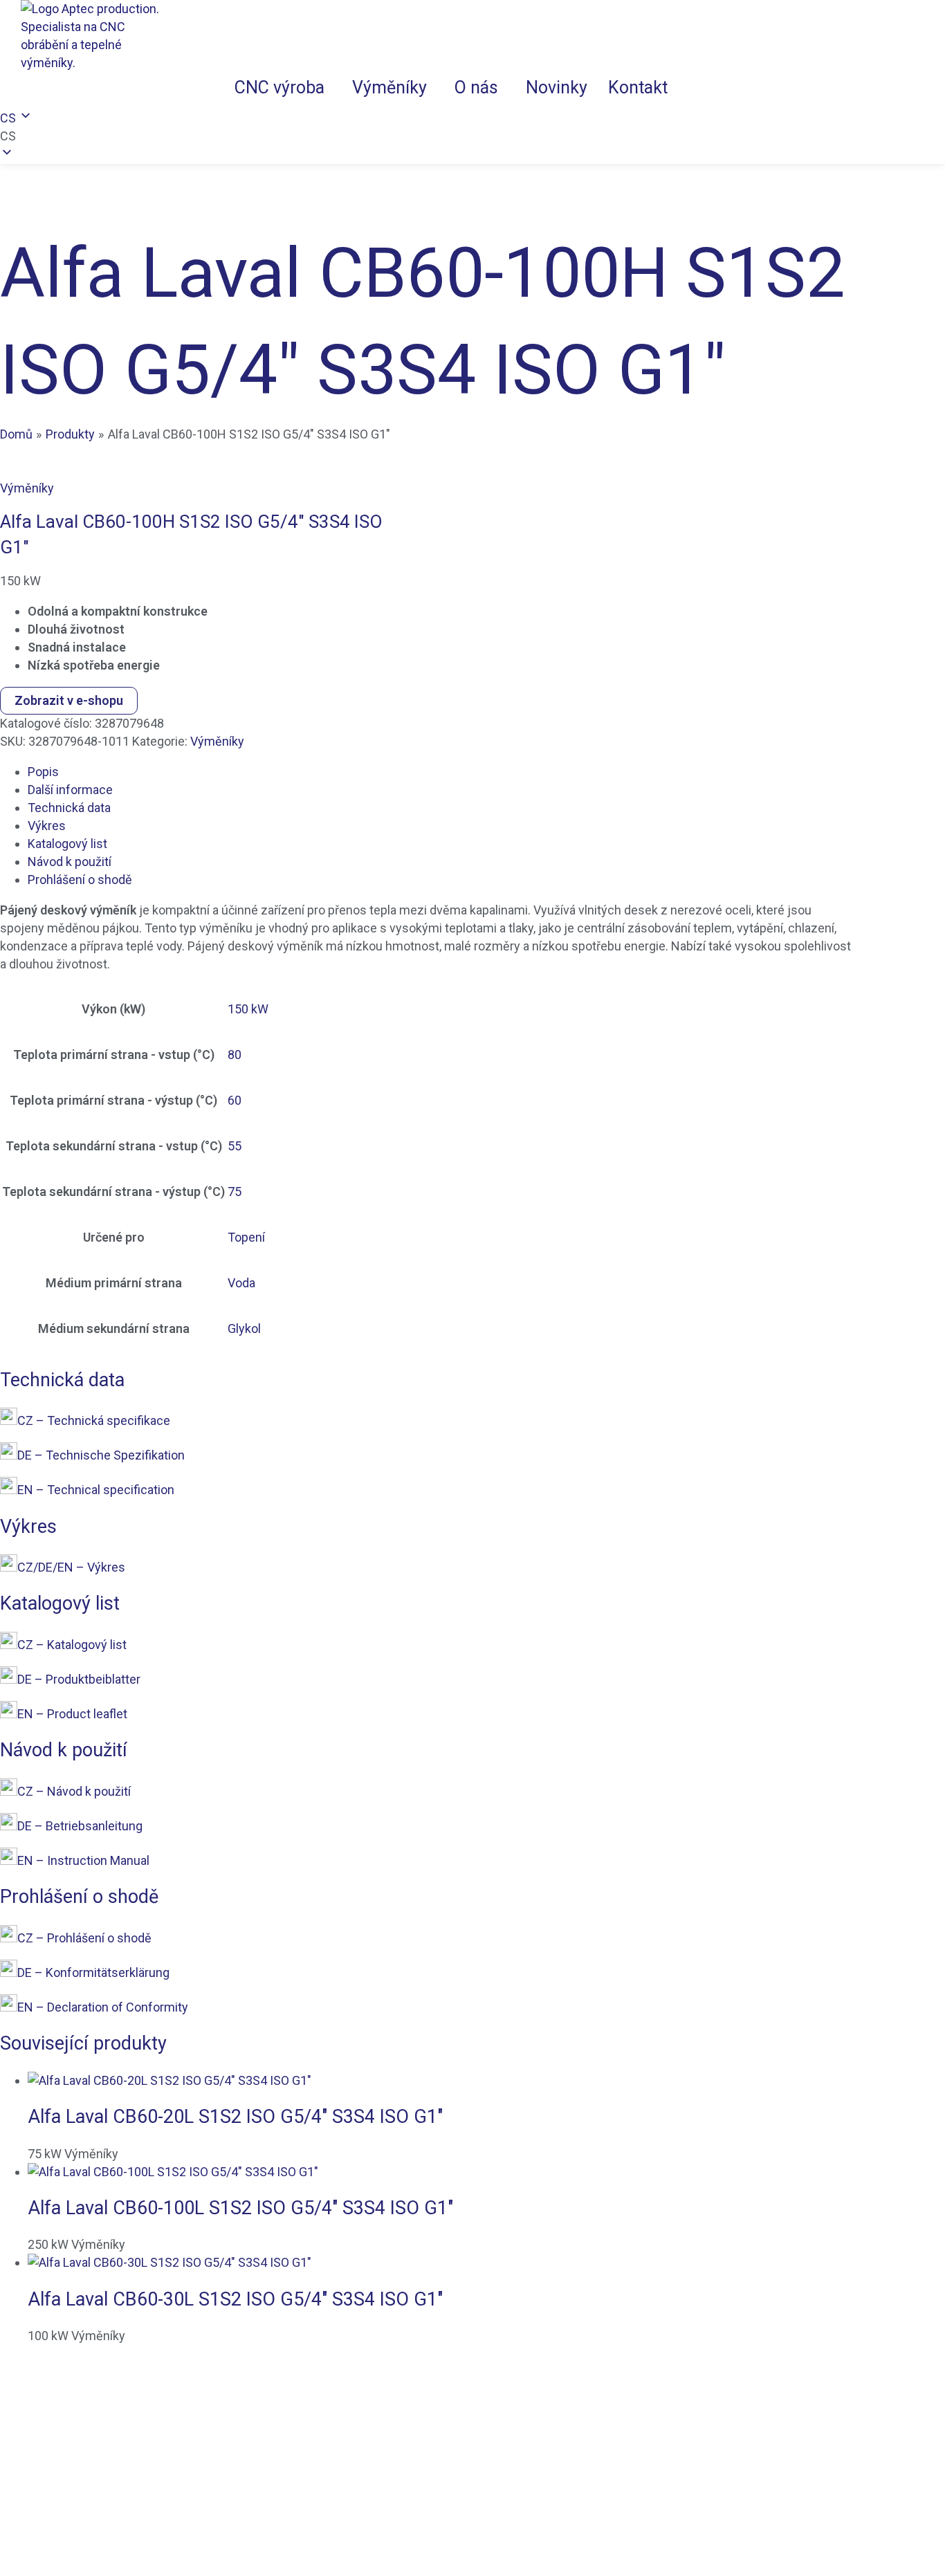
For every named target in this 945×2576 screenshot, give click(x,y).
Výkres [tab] (47, 826)
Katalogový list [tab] (67, 844)
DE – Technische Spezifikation (101, 1455)
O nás (476, 88)
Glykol (244, 1328)
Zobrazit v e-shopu (69, 700)
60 (235, 1100)
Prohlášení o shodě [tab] (80, 880)
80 (235, 1055)
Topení (246, 1237)
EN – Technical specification (96, 1490)
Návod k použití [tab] (70, 862)
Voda (241, 1283)
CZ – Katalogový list (72, 1645)
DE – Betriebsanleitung (80, 1826)
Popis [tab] (43, 772)
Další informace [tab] (70, 790)
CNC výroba (279, 88)
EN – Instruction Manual (83, 1860)
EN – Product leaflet (72, 1714)
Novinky (557, 88)
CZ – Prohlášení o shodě (84, 1938)
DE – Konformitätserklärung (93, 1972)
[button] (283, 88)
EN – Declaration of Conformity (103, 2007)
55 (235, 1146)
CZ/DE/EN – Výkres (71, 1567)
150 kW (248, 1009)
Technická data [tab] (69, 808)
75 (235, 1192)
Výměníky (389, 88)
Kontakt (638, 88)
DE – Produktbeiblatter (79, 1679)
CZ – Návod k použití (74, 1791)
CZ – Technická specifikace (94, 1420)
